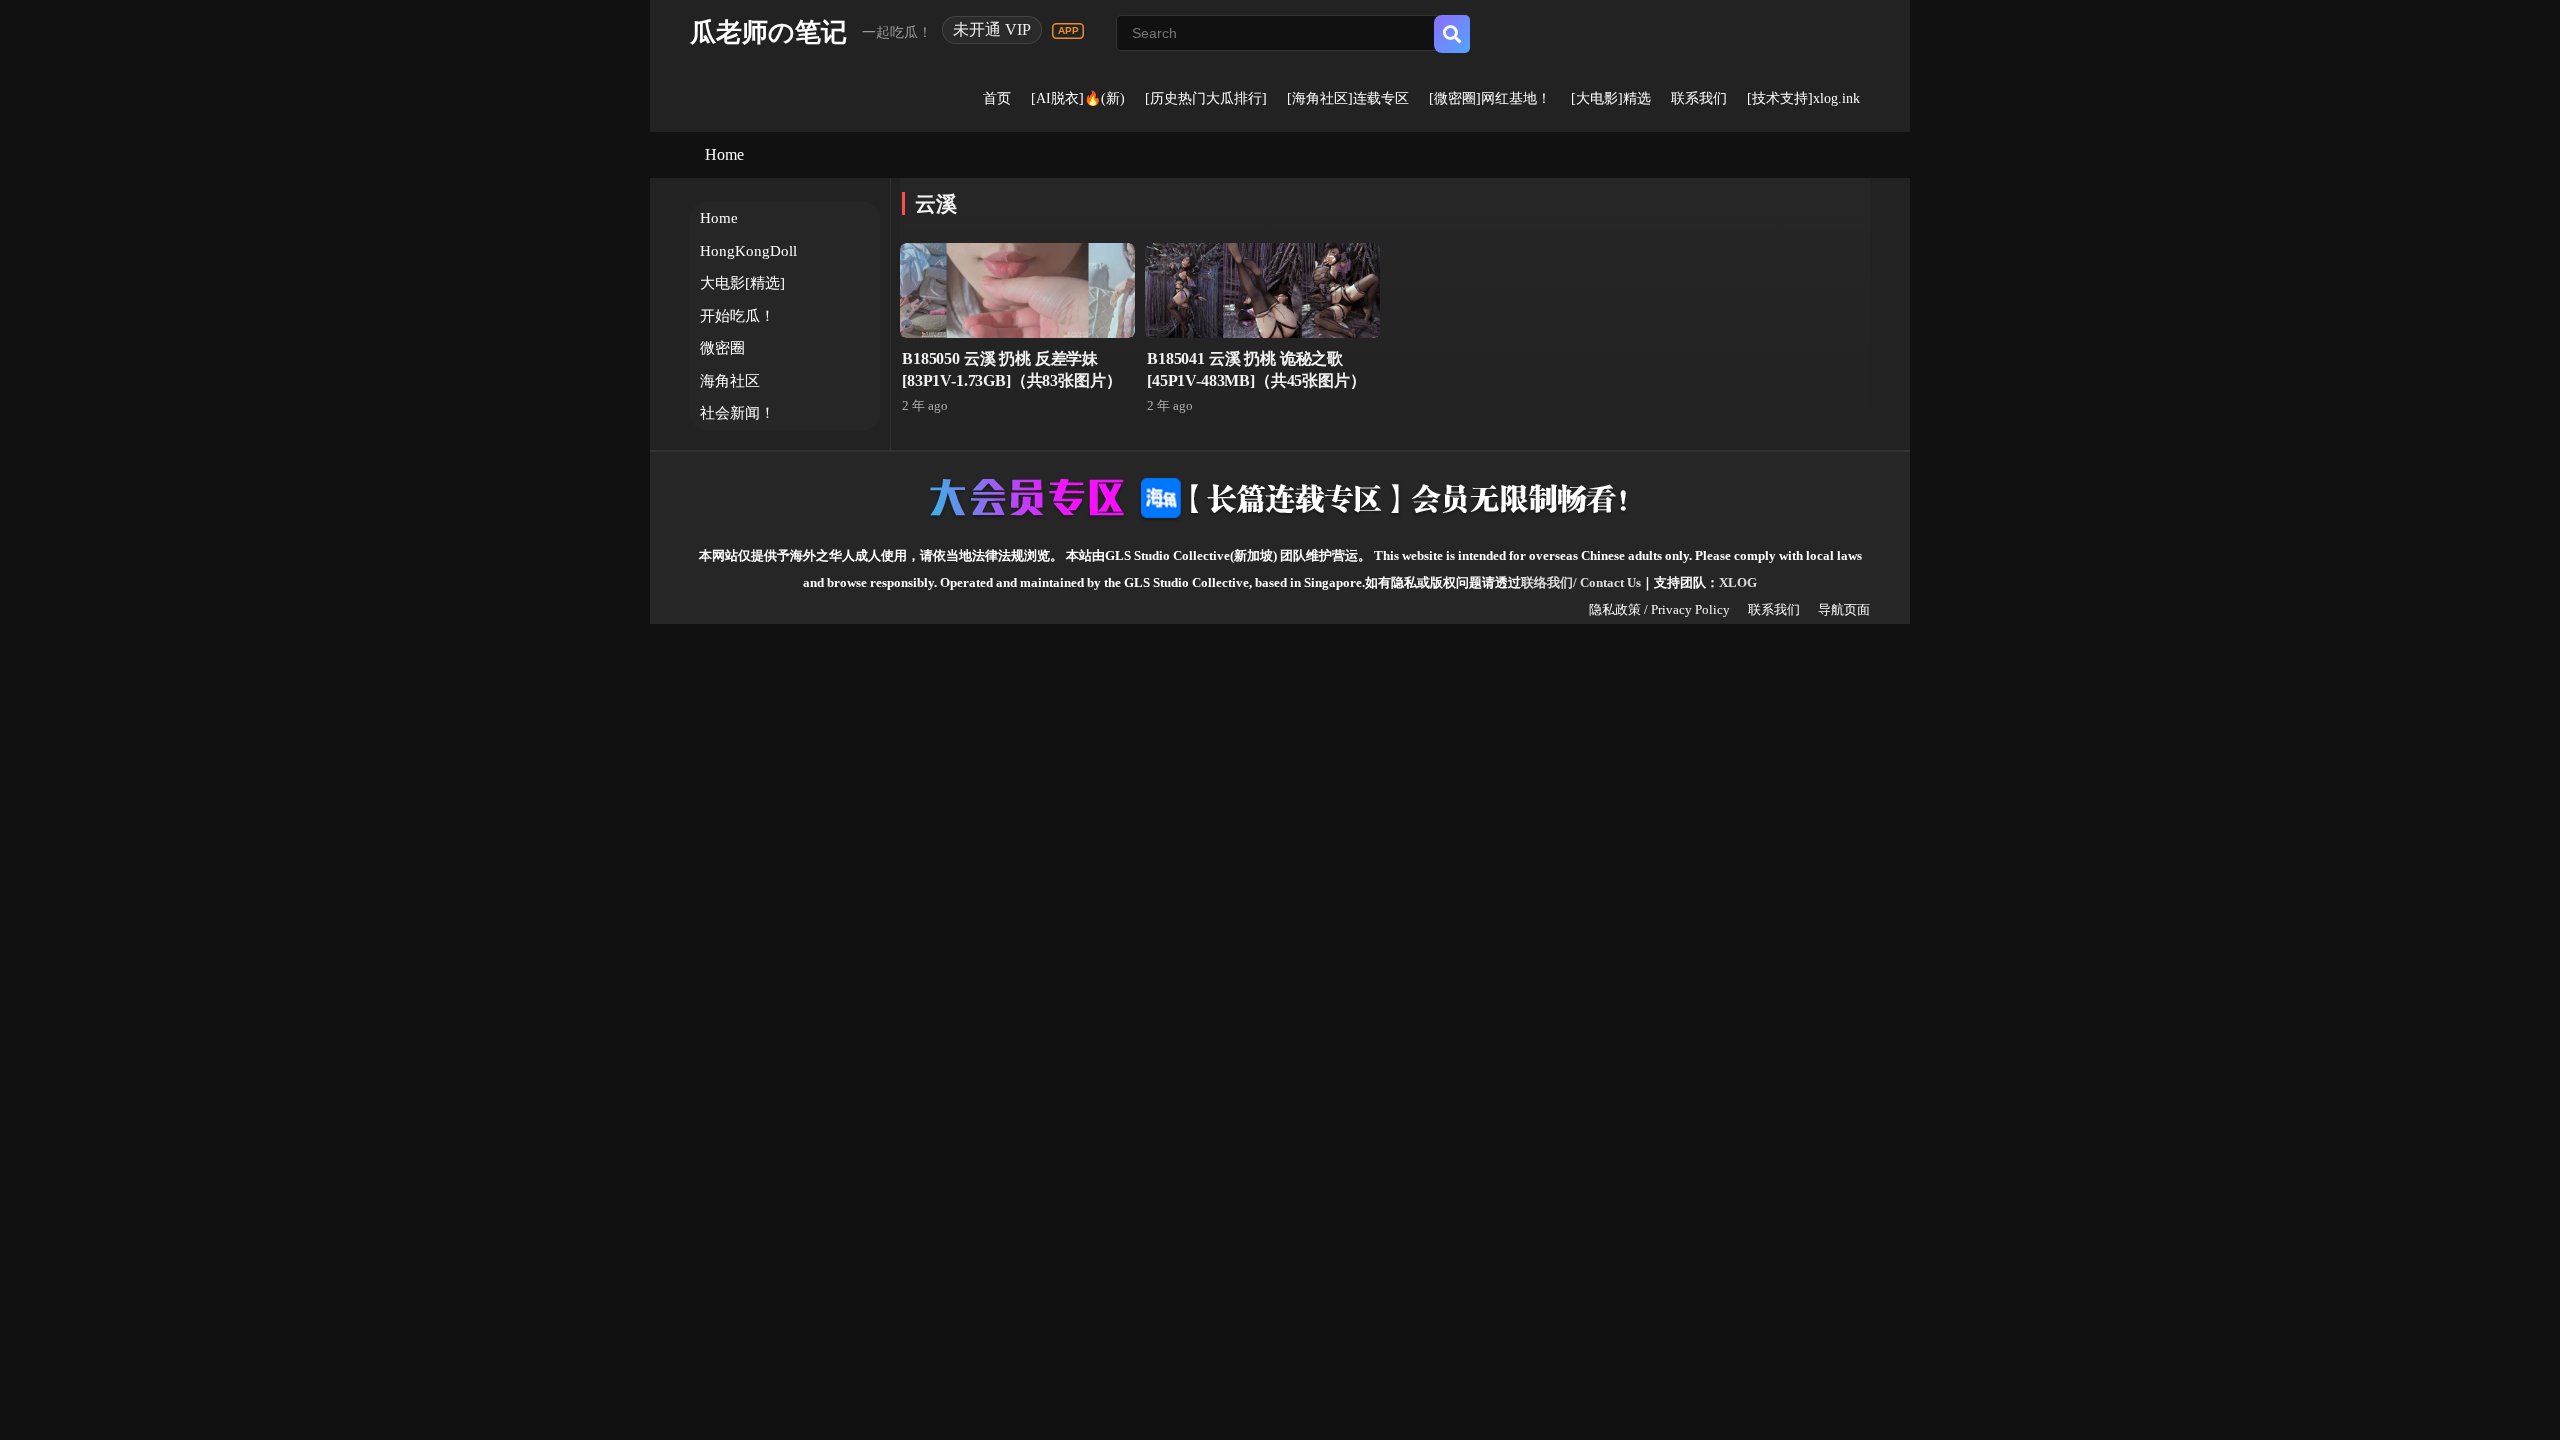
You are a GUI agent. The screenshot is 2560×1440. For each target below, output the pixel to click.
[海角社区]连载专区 (1348, 98)
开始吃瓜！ (737, 316)
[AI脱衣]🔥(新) (1078, 98)
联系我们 (1699, 98)
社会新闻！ (737, 413)
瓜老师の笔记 (768, 32)
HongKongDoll (748, 251)
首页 (997, 98)
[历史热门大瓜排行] (1206, 98)
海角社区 (730, 381)
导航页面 (1844, 609)
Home (724, 154)
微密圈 (722, 348)
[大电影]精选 (1611, 98)
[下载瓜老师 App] (1068, 31)
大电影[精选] (742, 283)
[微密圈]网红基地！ (1490, 98)
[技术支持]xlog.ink (1803, 98)
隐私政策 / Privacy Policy (1659, 609)
